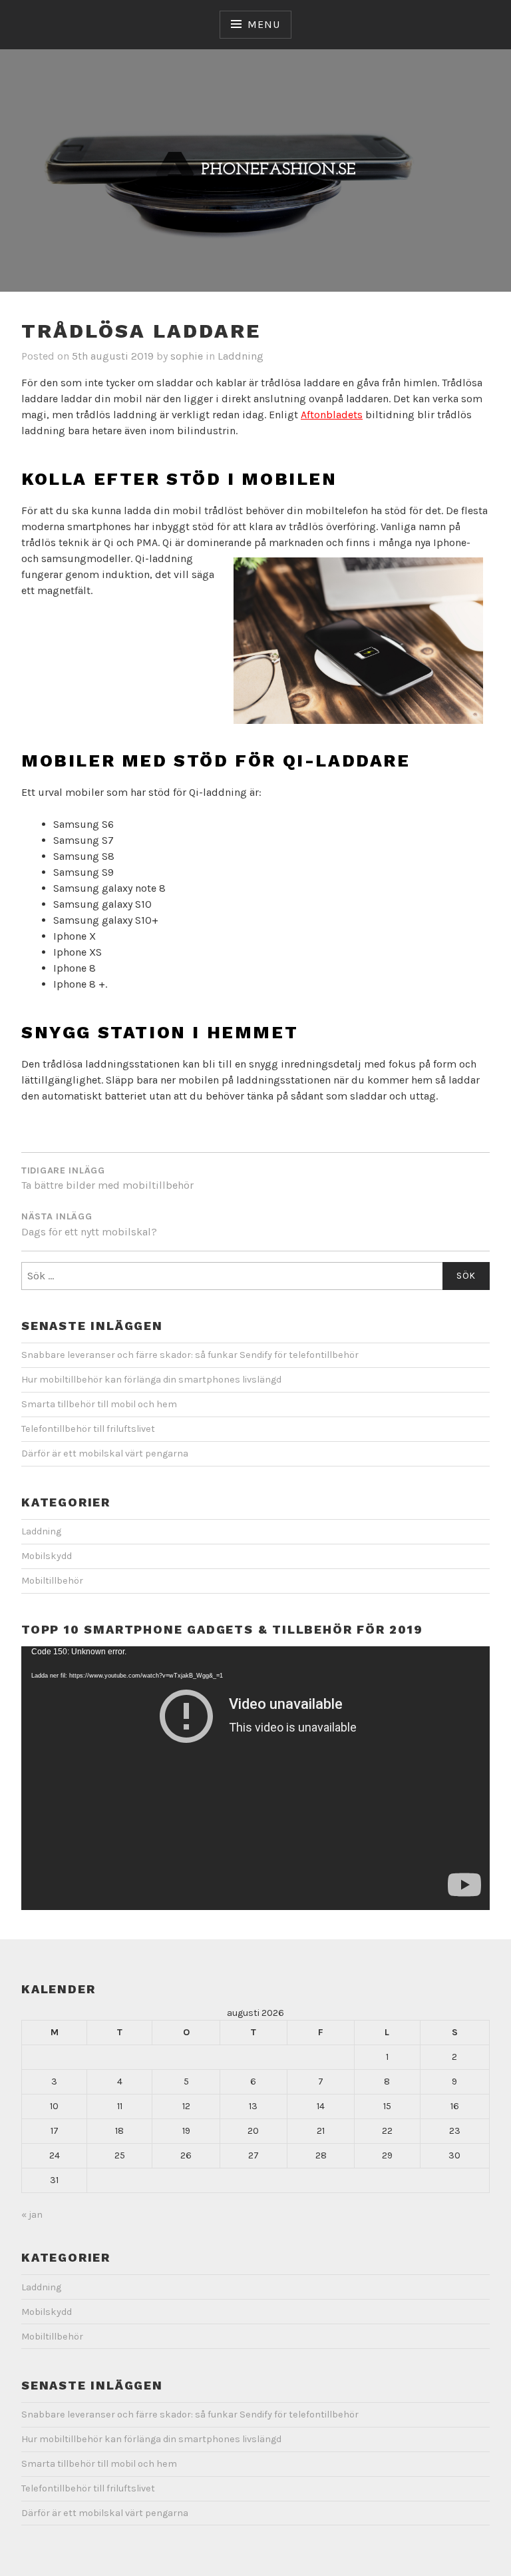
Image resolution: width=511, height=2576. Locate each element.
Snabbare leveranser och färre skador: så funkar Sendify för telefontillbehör (190, 1355)
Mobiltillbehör (52, 1581)
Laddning (241, 356)
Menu (263, 24)
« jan (32, 2215)
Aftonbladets (332, 415)
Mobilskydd (47, 1556)
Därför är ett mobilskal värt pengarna (105, 1453)
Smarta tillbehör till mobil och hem (99, 1404)
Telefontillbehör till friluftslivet (88, 1429)
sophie (187, 356)
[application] (255, 1778)
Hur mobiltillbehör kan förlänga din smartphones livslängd (151, 1380)
